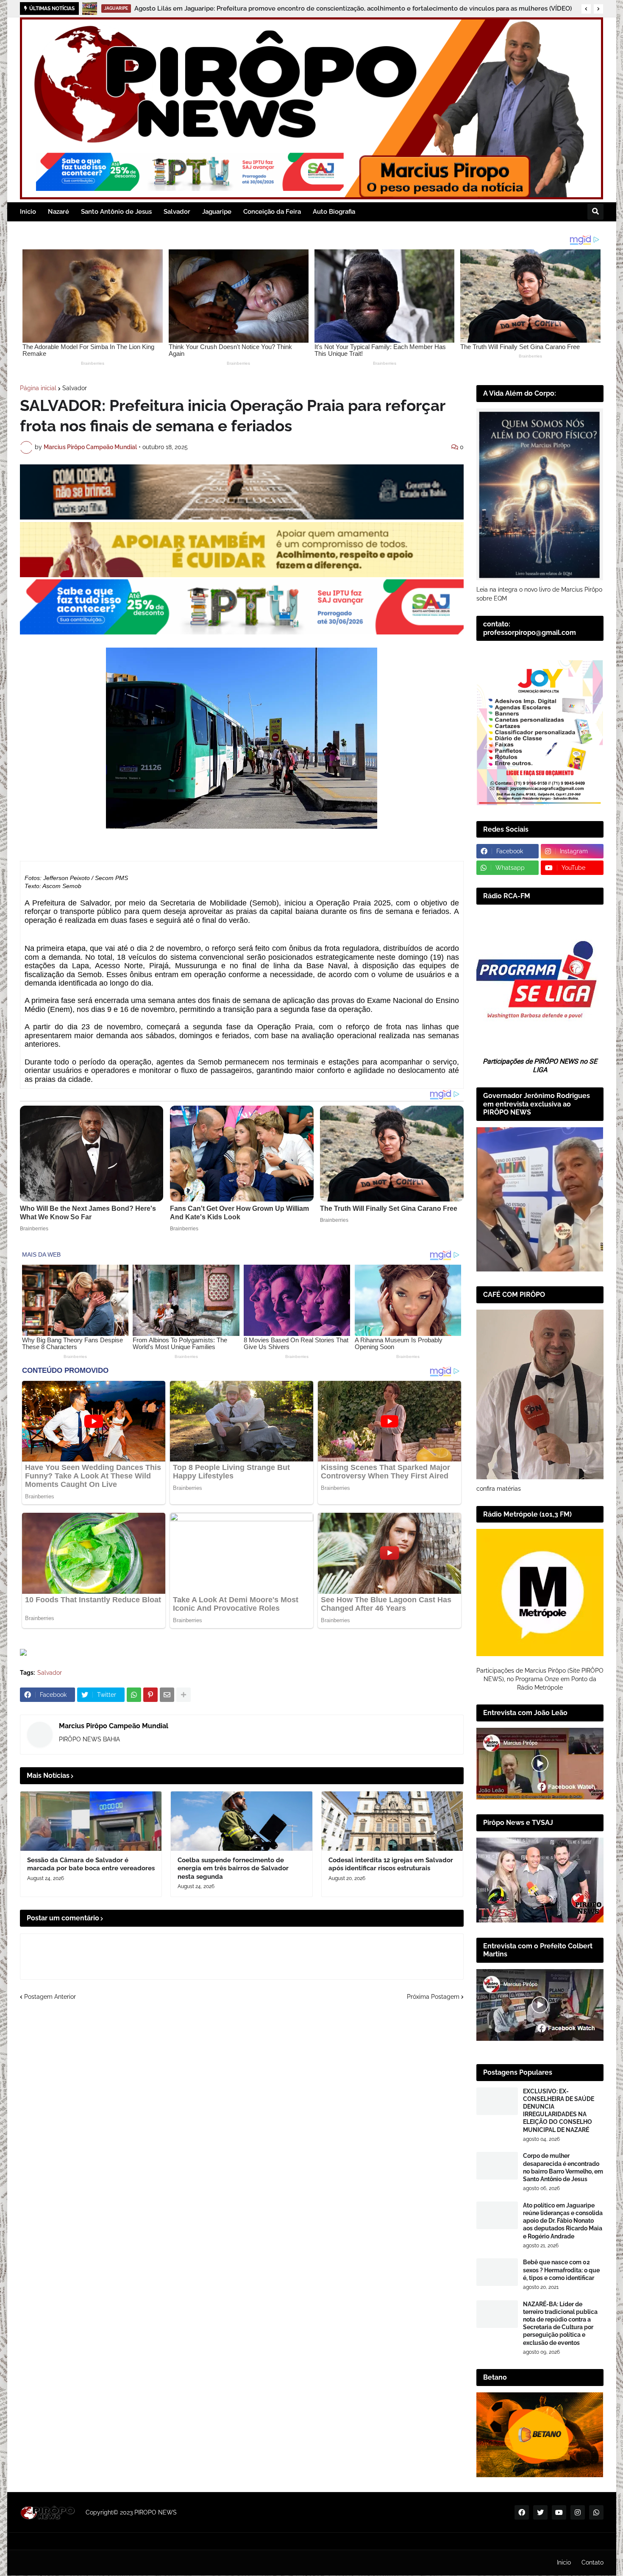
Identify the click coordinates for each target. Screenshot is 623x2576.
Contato (592, 2562)
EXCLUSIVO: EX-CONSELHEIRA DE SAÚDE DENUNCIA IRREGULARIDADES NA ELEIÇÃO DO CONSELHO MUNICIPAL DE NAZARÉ (559, 2111)
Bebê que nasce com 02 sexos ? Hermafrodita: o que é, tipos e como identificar (561, 2270)
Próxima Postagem (433, 1997)
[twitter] (540, 2512)
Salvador (75, 388)
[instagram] (578, 2512)
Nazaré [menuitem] (58, 212)
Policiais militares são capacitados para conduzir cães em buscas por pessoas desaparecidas (262, 8)
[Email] (167, 1695)
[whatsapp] (596, 2512)
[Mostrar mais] (184, 1695)
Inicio (564, 2562)
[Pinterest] (150, 1695)
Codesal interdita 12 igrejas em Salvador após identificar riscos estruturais (391, 1864)
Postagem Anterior (50, 1997)
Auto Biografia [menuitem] (334, 212)
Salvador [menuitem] (177, 212)
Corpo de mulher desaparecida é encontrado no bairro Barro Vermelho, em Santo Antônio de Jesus (563, 2167)
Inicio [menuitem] (28, 212)
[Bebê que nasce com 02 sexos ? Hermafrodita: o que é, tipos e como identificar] (497, 2272)
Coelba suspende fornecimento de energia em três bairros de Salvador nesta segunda (233, 1868)
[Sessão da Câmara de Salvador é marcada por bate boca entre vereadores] (91, 1821)
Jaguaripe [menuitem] (217, 212)
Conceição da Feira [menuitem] (272, 212)
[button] (586, 9)
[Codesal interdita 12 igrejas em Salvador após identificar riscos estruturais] (392, 1821)
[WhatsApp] (134, 1695)
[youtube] (559, 2512)
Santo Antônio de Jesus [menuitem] (116, 212)
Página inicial (38, 388)
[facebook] (522, 2512)
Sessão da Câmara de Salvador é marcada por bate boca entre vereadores (91, 1864)
